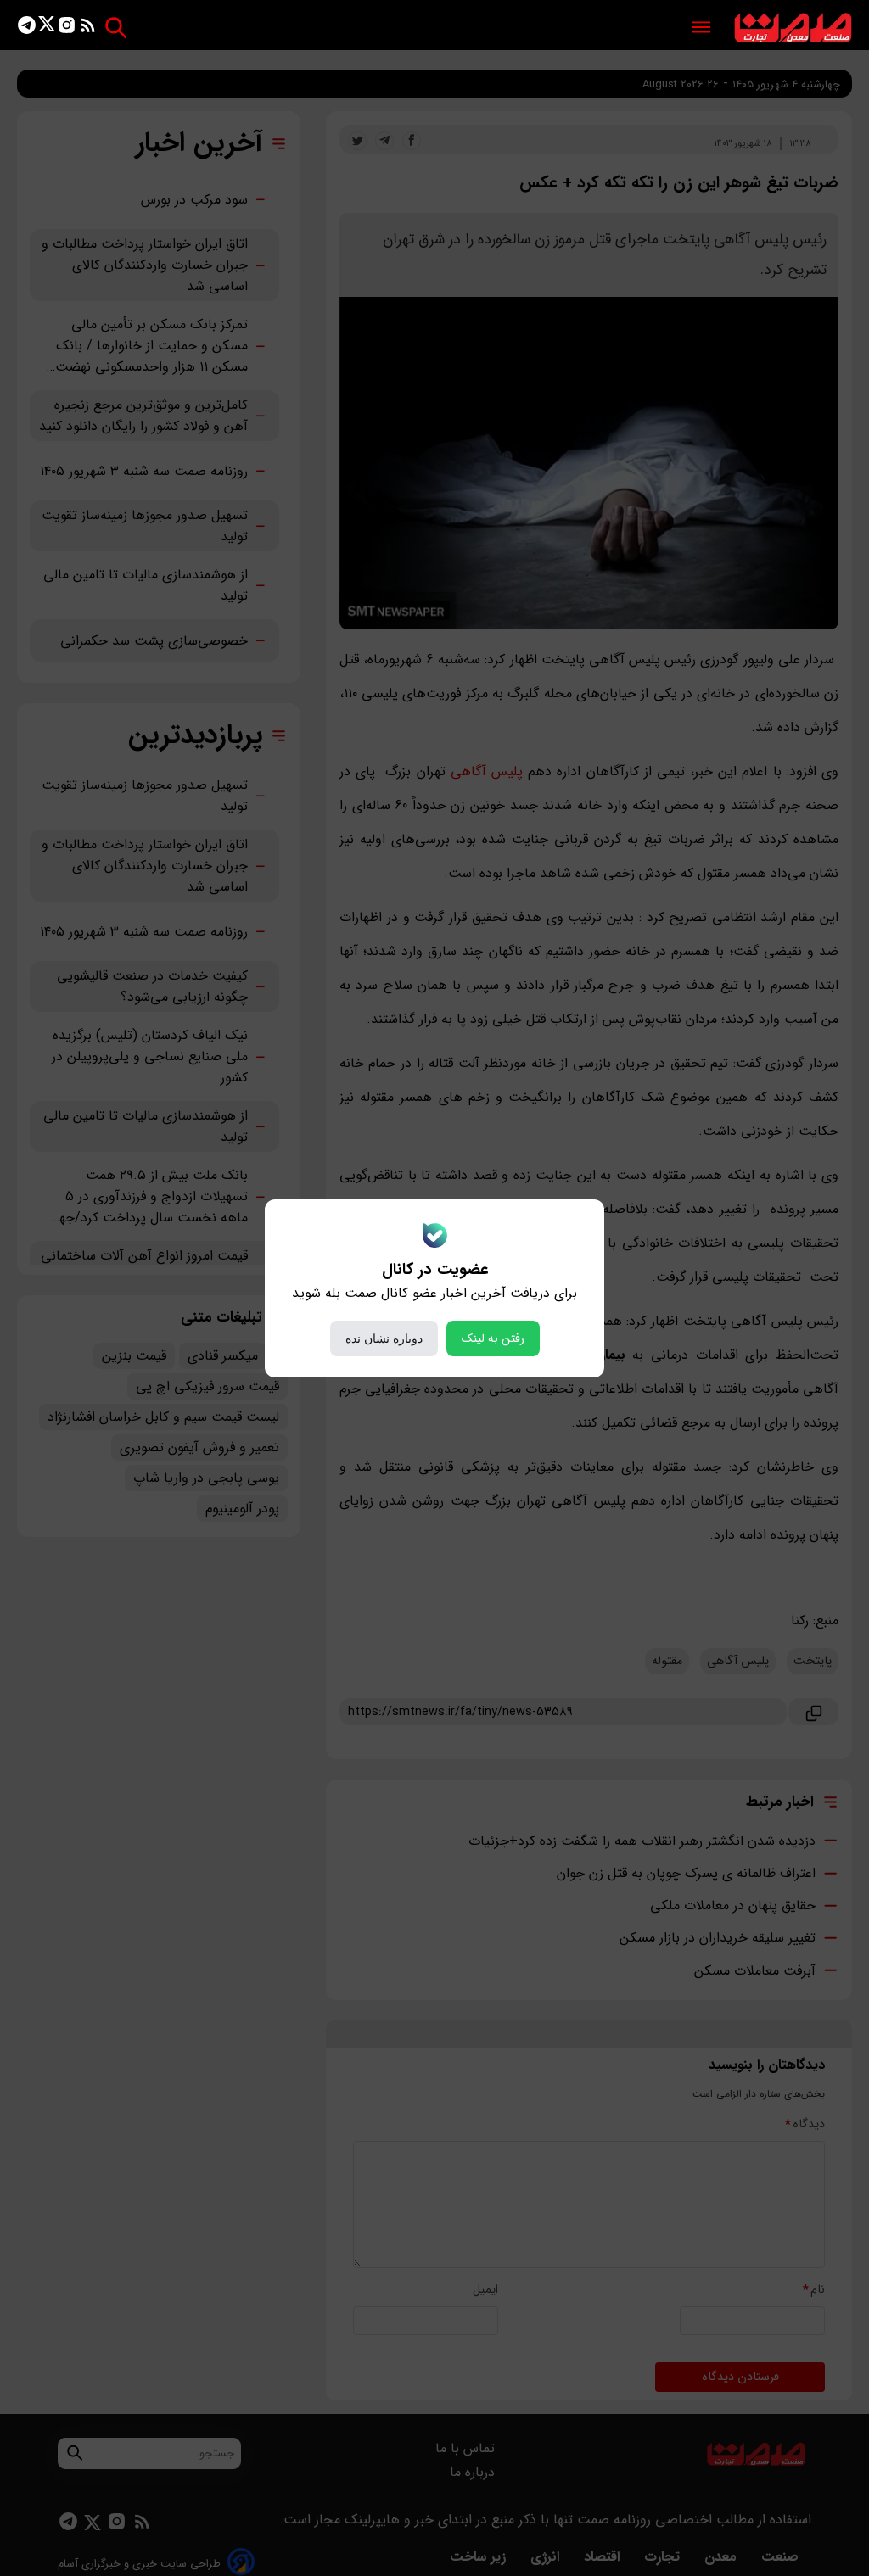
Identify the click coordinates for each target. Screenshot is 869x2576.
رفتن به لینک (493, 1338)
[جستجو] (116, 28)
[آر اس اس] (88, 28)
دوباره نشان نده (384, 1338)
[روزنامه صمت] (793, 28)
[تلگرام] (27, 28)
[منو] (701, 28)
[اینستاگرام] (67, 28)
